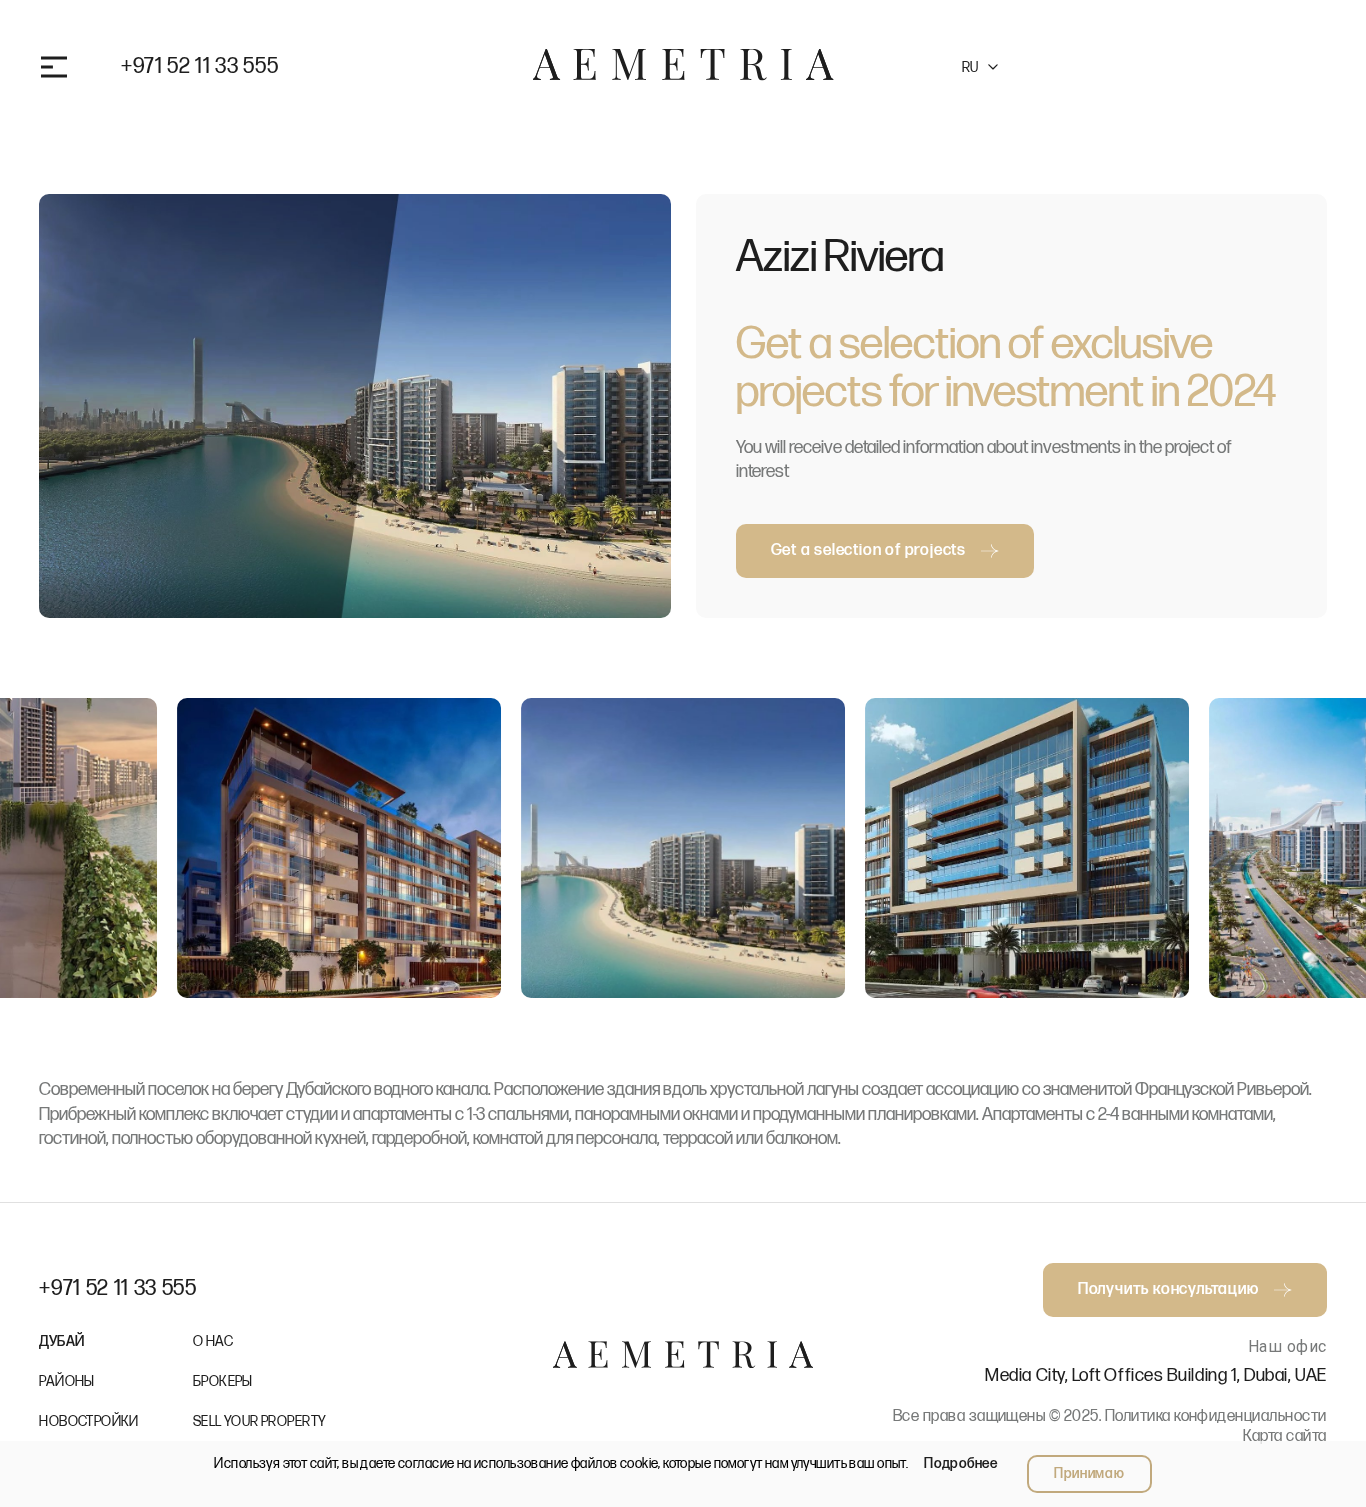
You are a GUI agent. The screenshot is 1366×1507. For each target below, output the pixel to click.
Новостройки (89, 1421)
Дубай (61, 1341)
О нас (213, 1341)
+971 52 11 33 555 (199, 67)
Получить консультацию (1168, 66)
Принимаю (1089, 1473)
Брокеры (223, 1381)
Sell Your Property (260, 1421)
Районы (67, 1381)
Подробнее (960, 1463)
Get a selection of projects (869, 550)
